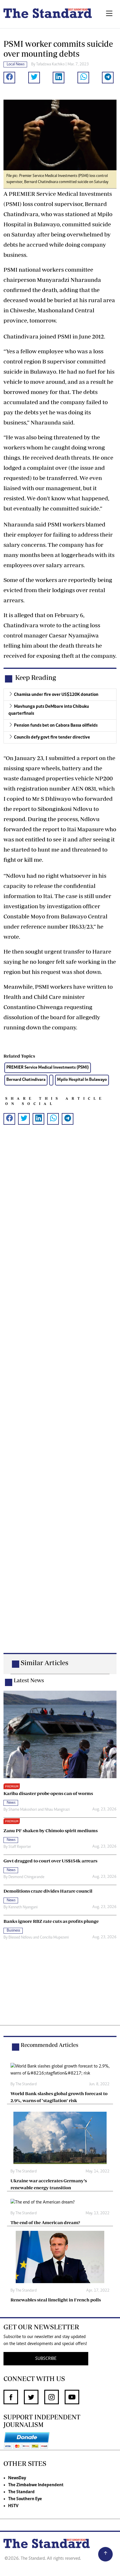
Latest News (29, 1680)
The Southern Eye (25, 2499)
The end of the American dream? (45, 2222)
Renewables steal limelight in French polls (56, 2300)
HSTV (13, 2506)
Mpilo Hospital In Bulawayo (82, 1080)
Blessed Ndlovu (20, 1938)
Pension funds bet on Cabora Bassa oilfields (56, 725)
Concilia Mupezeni (54, 1938)
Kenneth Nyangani (23, 1907)
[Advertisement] (60, 1398)
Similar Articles (45, 1663)
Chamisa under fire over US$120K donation (56, 695)
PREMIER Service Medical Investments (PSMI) (48, 1068)
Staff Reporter (20, 1847)
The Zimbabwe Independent (36, 2485)
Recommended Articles (50, 2045)
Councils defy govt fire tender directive (52, 737)
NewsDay (17, 2478)
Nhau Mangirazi (57, 1810)
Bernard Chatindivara (26, 1080)
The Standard (21, 2492)
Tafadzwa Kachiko (50, 65)
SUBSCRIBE (46, 2359)
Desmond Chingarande (26, 1877)
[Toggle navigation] (109, 14)
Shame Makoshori (23, 1810)
